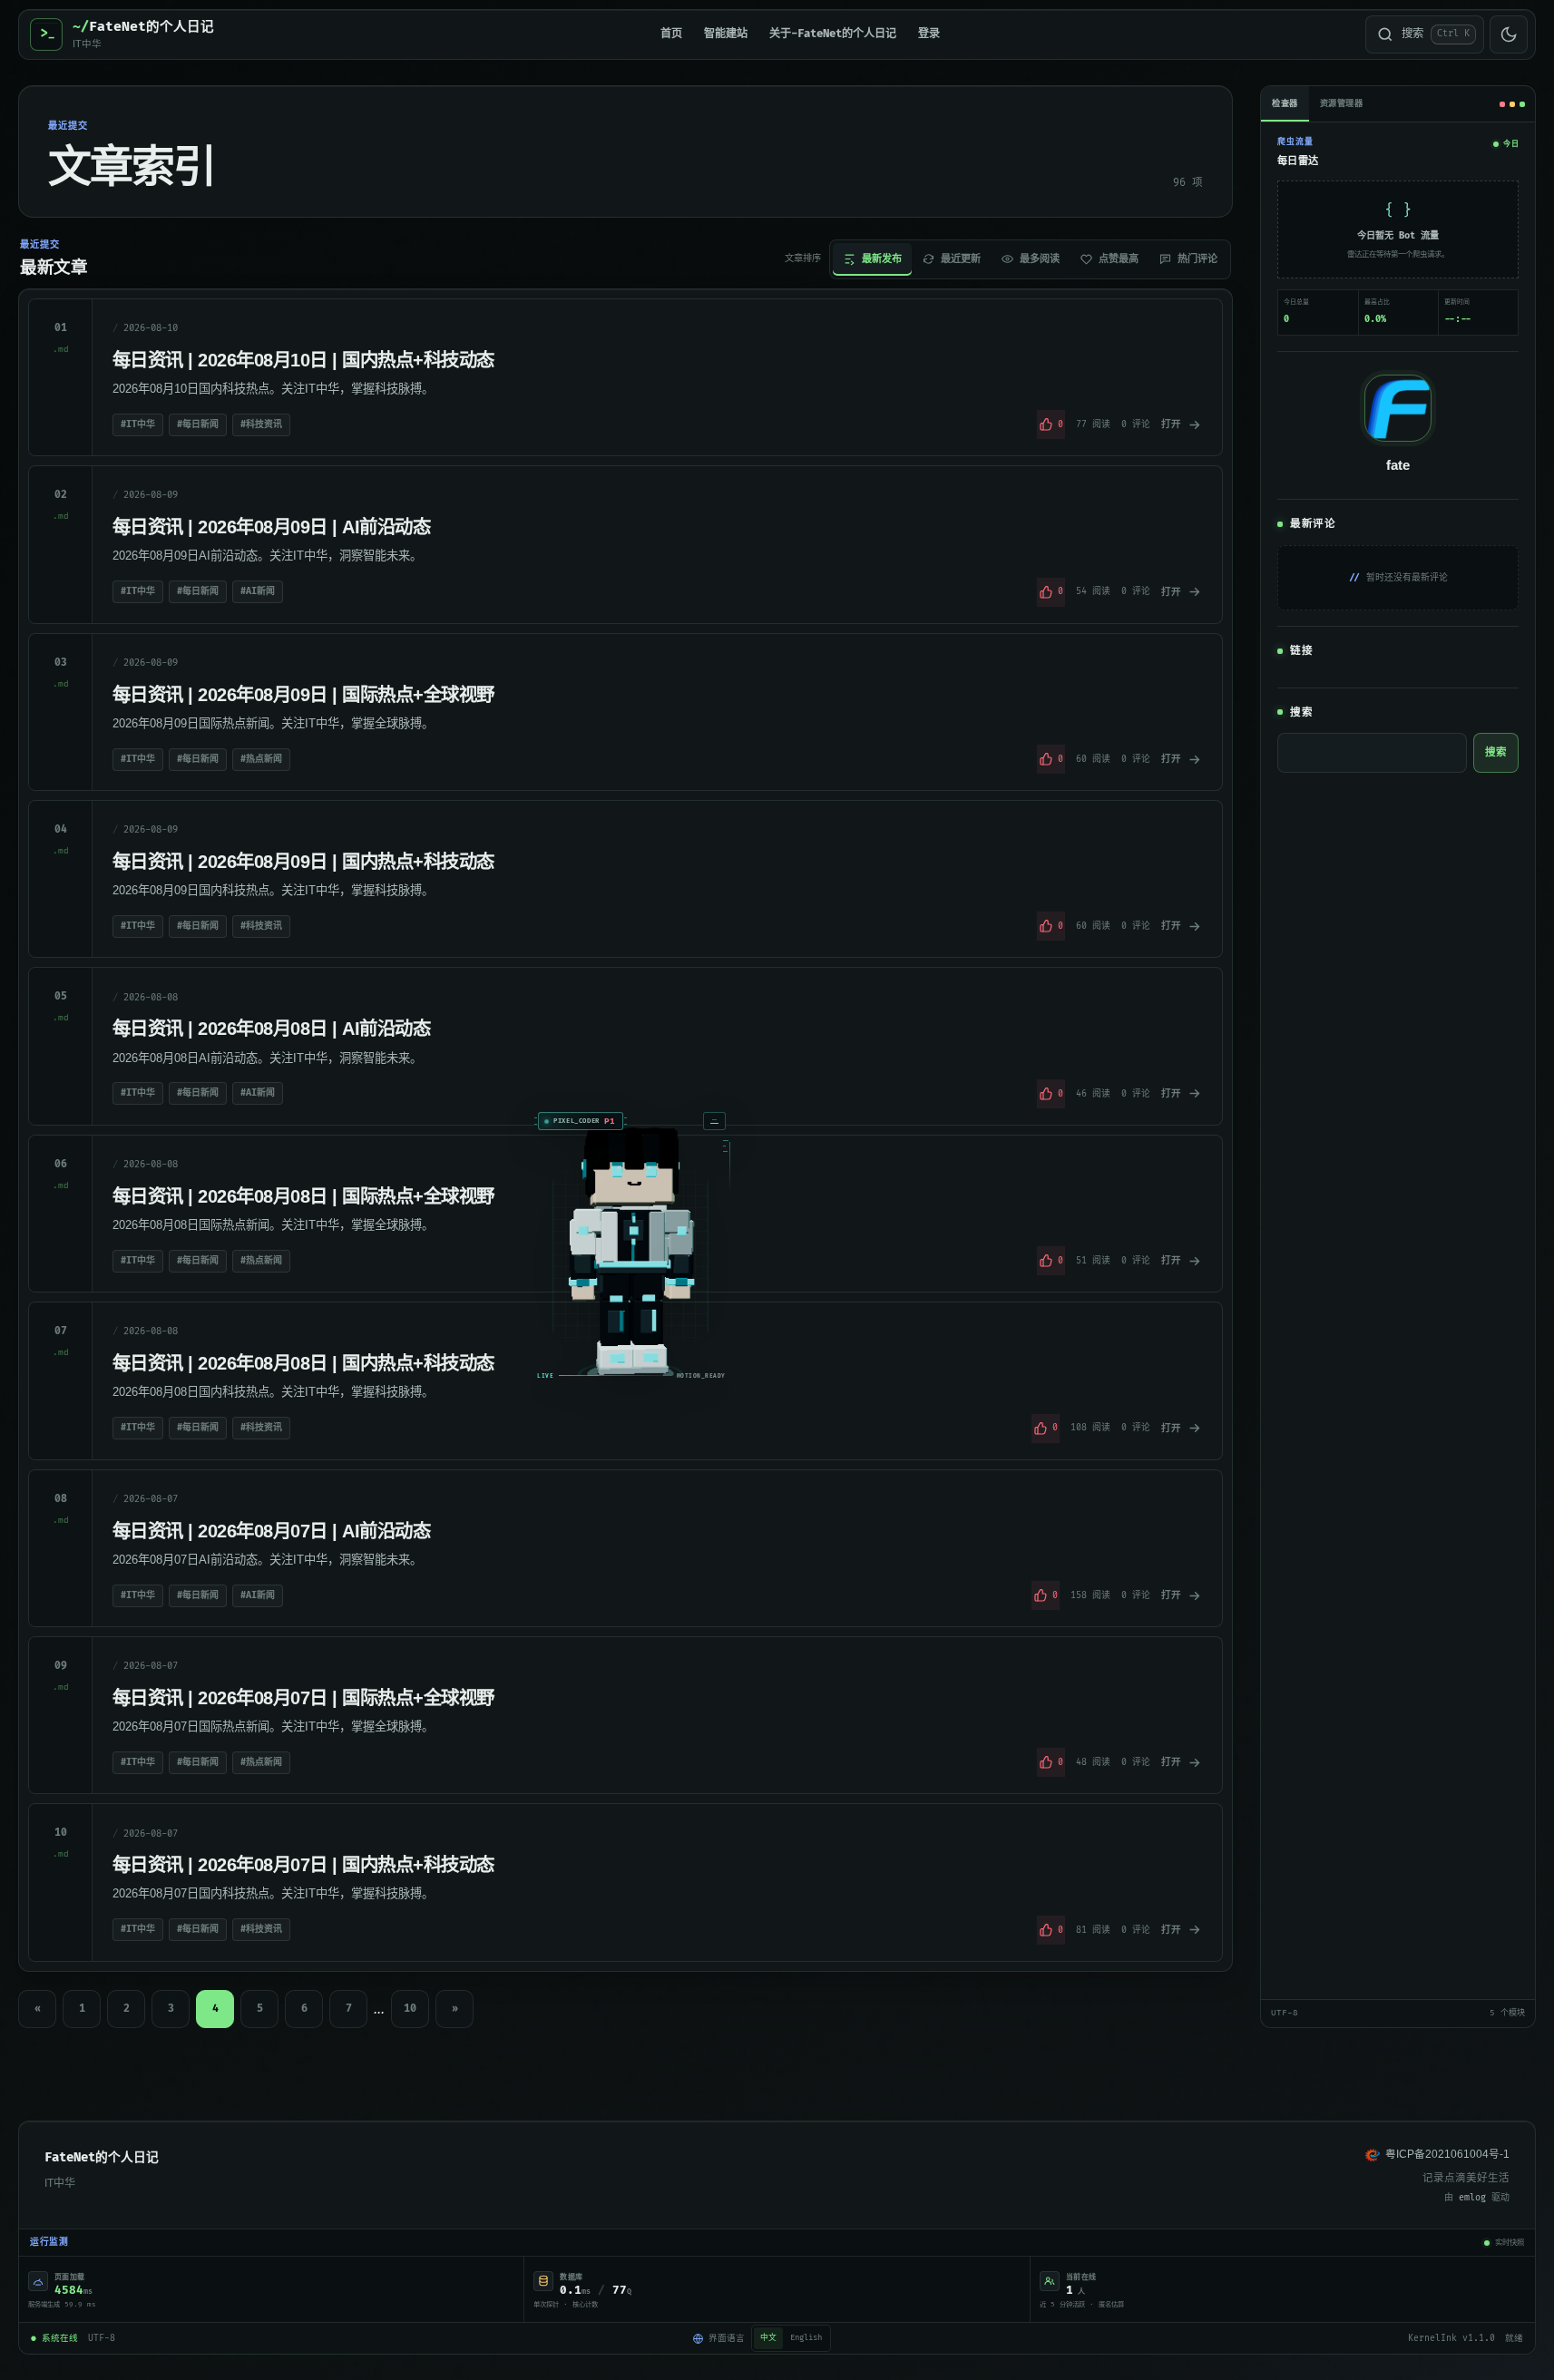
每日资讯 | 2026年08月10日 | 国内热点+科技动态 (303, 360)
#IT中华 (138, 424)
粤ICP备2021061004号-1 (1447, 2154)
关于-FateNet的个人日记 (833, 34)
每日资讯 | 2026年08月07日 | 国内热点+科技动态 (303, 1864)
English (806, 2338)
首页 (671, 34)
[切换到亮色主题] (1509, 34)
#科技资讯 (261, 424)
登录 (929, 34)
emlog (1472, 2198)
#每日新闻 (198, 424)
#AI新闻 (258, 591)
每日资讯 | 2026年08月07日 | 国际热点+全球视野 (303, 1697)
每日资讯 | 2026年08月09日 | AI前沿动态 (271, 527)
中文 (768, 2338)
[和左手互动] (857, 1539)
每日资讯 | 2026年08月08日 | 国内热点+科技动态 (303, 1363)
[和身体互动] (909, 1520)
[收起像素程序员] (992, 1381)
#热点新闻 (261, 759)
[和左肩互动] (860, 1504)
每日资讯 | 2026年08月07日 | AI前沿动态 (271, 1531)
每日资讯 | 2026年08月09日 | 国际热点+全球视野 (303, 694)
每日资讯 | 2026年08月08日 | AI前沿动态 (271, 1028)
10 (410, 2009)
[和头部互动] (909, 1440)
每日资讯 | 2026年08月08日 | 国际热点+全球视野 (303, 1196)
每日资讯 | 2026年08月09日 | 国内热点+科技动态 (303, 861)
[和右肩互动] (959, 1504)
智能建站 (726, 34)
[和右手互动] (961, 1539)
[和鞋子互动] (909, 1593)
